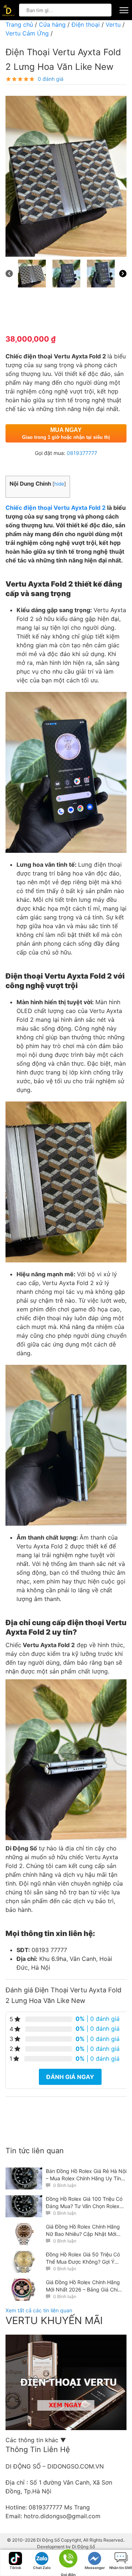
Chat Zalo (42, 2568)
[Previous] (9, 274)
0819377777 (82, 453)
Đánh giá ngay (70, 2077)
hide (59, 484)
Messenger (95, 2568)
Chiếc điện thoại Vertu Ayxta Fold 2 (56, 508)
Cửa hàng (52, 25)
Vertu (113, 25)
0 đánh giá (51, 79)
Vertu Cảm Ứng (27, 33)
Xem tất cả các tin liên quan (39, 2310)
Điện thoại (86, 25)
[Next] (123, 274)
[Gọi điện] (68, 2561)
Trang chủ (19, 25)
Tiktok (15, 2568)
